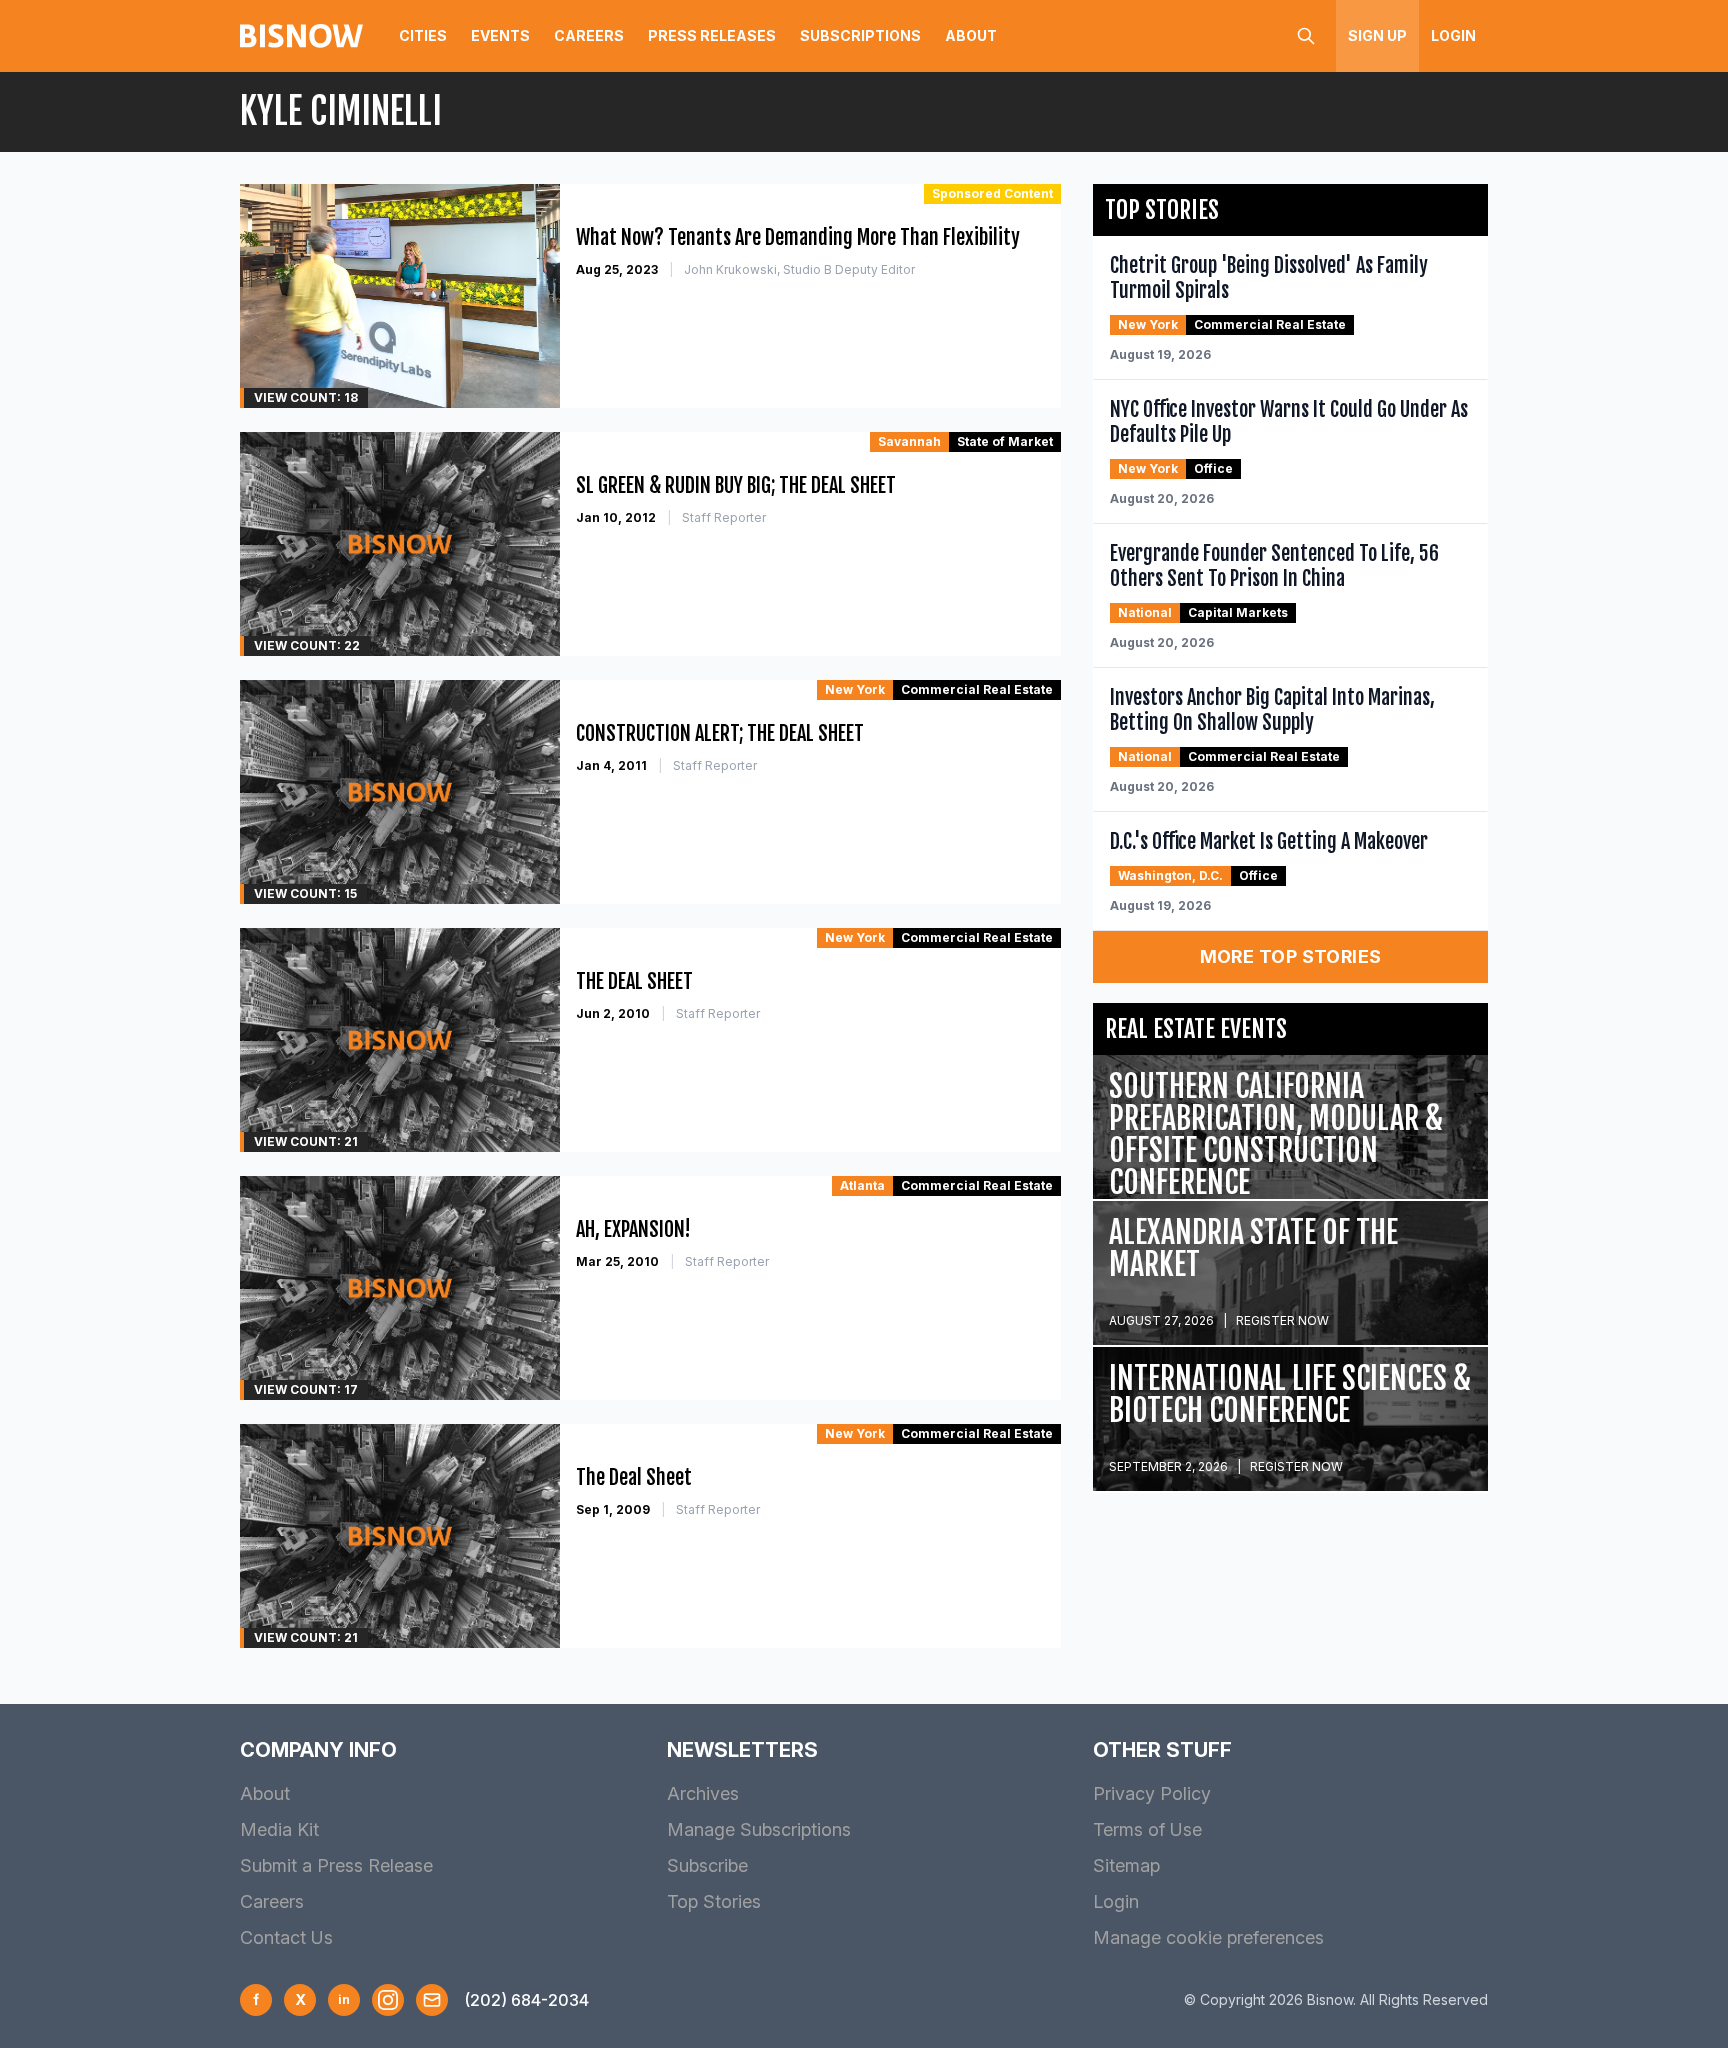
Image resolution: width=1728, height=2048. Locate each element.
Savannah (909, 441)
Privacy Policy (1152, 1793)
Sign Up (1377, 35)
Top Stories (714, 1901)
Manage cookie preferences (1208, 1937)
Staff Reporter (724, 517)
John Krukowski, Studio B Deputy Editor (799, 269)
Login (1453, 35)
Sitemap (1126, 1865)
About (971, 35)
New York (855, 689)
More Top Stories (1291, 956)
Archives (703, 1793)
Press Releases (712, 35)
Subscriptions (860, 35)
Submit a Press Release (336, 1865)
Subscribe (707, 1865)
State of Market (1005, 441)
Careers (589, 35)
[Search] (1306, 36)
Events (500, 35)
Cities (423, 35)
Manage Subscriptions (759, 1829)
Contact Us (286, 1937)
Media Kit (279, 1829)
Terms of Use (1147, 1829)
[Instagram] (388, 2000)
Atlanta (862, 1185)
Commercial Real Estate (977, 689)
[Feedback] (432, 2000)
